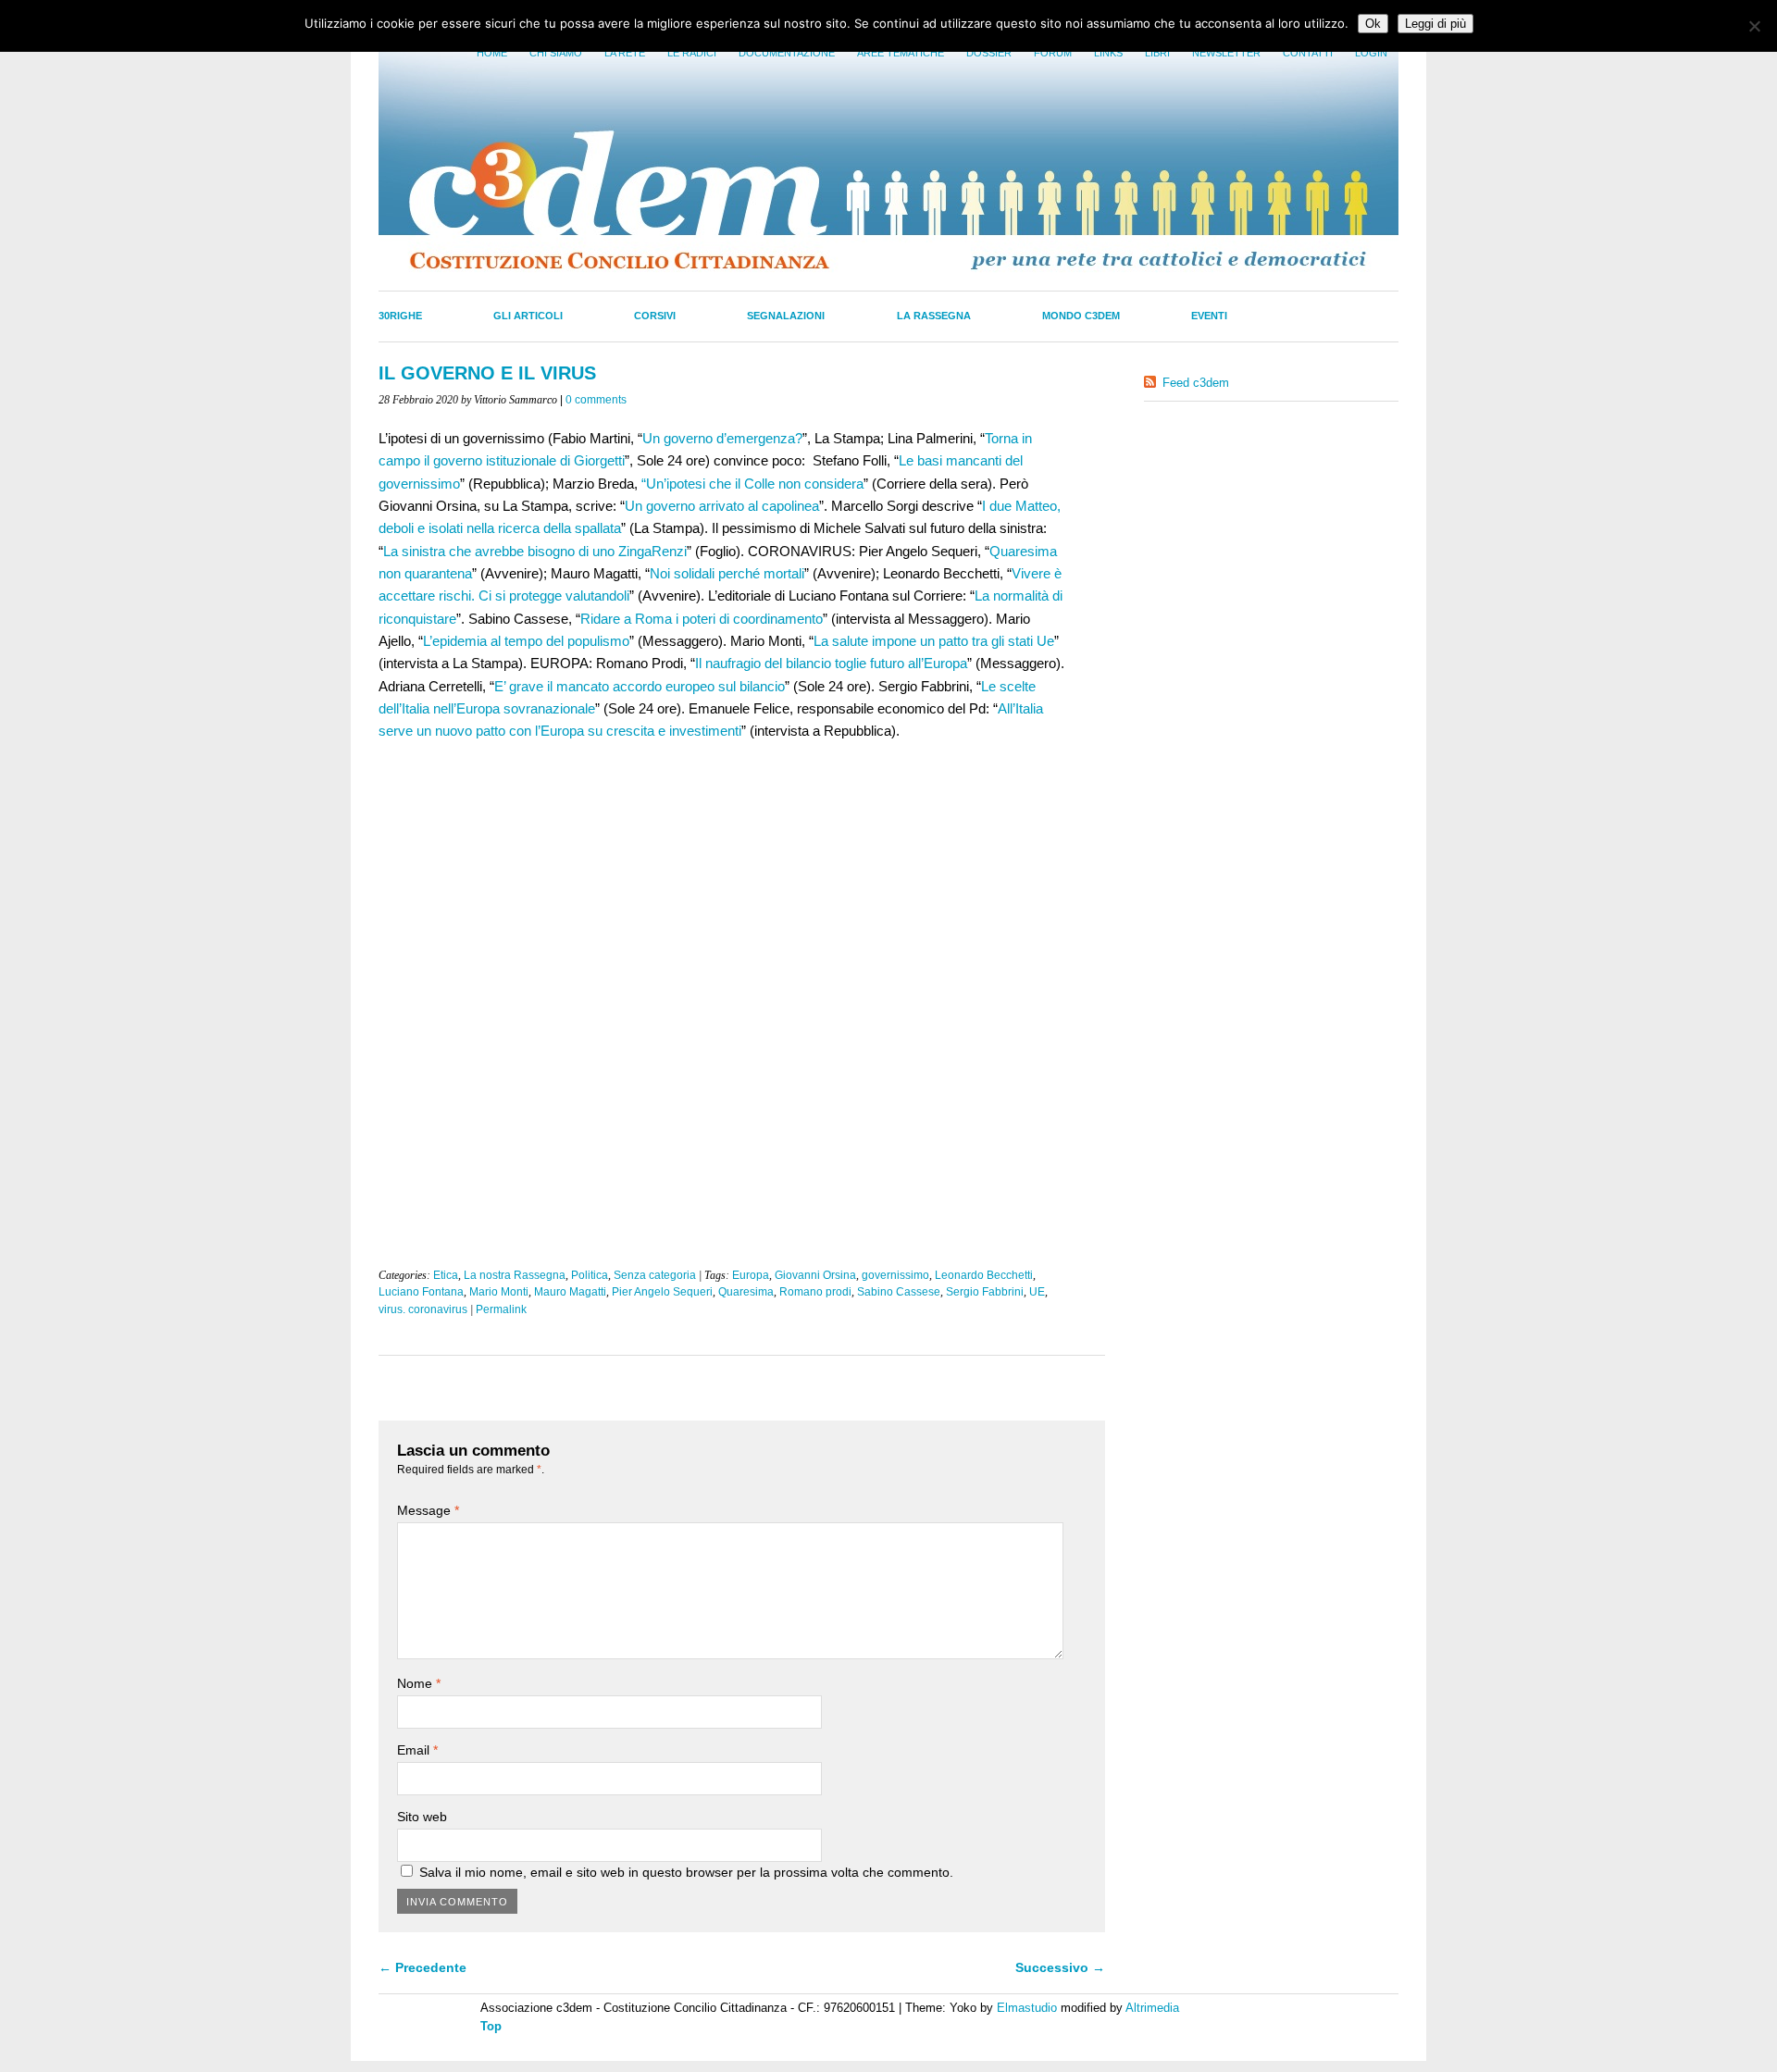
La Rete (625, 53)
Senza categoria (655, 1275)
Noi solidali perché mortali (727, 573)
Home (492, 53)
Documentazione (787, 53)
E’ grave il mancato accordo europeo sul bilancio (640, 686)
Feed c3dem (1196, 383)
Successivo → (1060, 1967)
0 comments (596, 400)
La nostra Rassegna (515, 1275)
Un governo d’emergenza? (722, 438)
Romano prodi (815, 1292)
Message (428, 1510)
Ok (1373, 24)
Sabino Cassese (899, 1292)
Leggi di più (1435, 24)
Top (491, 2026)
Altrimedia (1152, 2008)
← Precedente (423, 1967)
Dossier (989, 53)
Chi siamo (556, 53)
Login (1371, 53)
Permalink (501, 1309)
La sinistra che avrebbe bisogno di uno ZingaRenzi (535, 551)
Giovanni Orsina (815, 1275)
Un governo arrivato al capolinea (722, 506)
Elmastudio (1027, 2008)
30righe (400, 316)
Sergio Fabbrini (985, 1292)
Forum (1053, 53)
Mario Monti (499, 1292)
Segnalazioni (786, 316)
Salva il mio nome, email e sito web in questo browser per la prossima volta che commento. (686, 1872)
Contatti (1308, 53)
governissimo (895, 1275)
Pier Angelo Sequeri (662, 1292)
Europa (751, 1275)
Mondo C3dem (1081, 316)
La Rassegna (934, 316)
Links (1108, 53)
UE (1037, 1292)
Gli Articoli (528, 316)
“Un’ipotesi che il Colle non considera (752, 484)
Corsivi (655, 316)
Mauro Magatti (570, 1292)
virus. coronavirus (423, 1309)
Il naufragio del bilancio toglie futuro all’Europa (831, 663)
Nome (419, 1683)
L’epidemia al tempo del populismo (526, 641)
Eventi (1209, 316)
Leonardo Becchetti (984, 1275)
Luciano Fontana (421, 1292)
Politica (590, 1275)
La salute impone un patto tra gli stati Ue (934, 641)
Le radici (692, 53)
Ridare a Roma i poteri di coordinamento (702, 619)
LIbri (1157, 53)
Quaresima (746, 1292)
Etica (446, 1275)
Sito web (422, 1817)
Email (417, 1750)
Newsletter (1226, 53)
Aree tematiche (901, 53)
